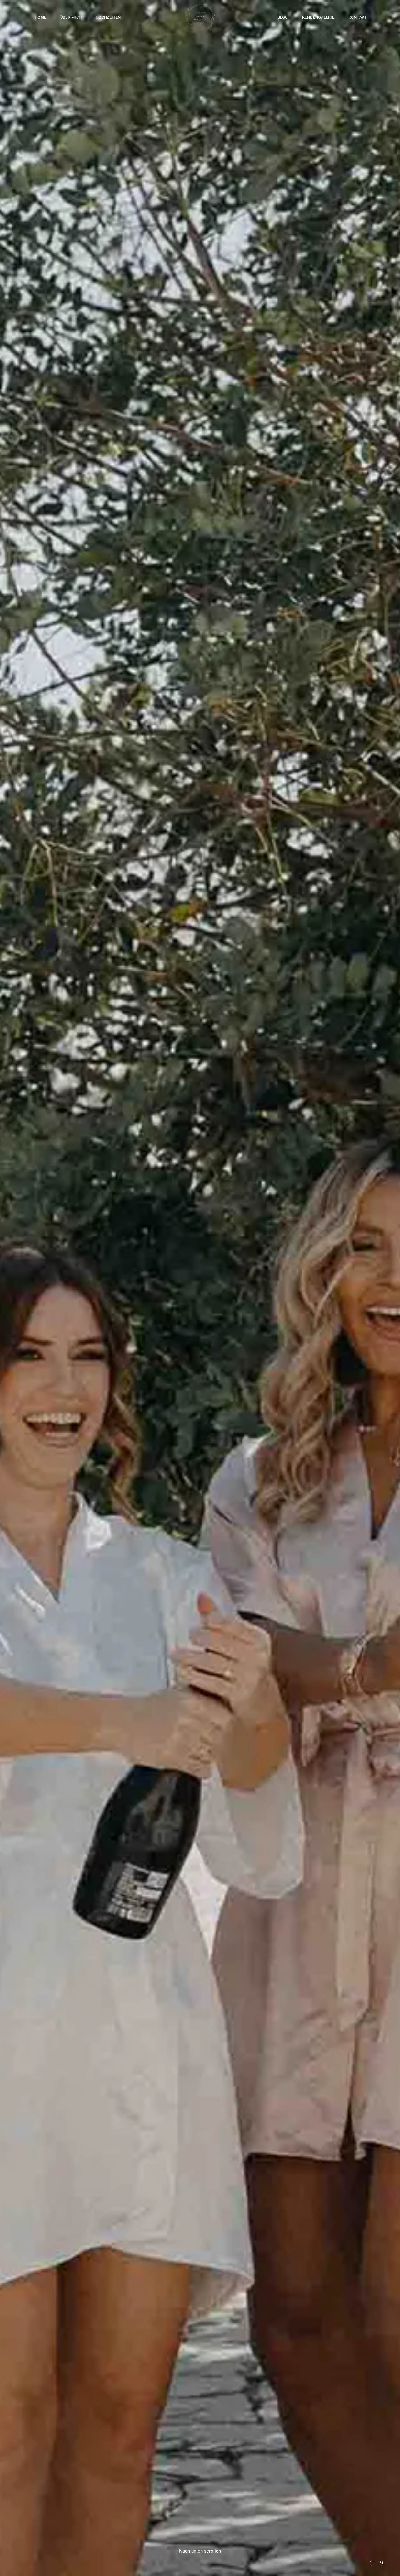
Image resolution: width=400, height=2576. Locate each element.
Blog (283, 17)
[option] (200, 1288)
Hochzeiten (108, 17)
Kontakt (358, 17)
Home (40, 17)
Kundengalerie (318, 17)
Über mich (71, 17)
